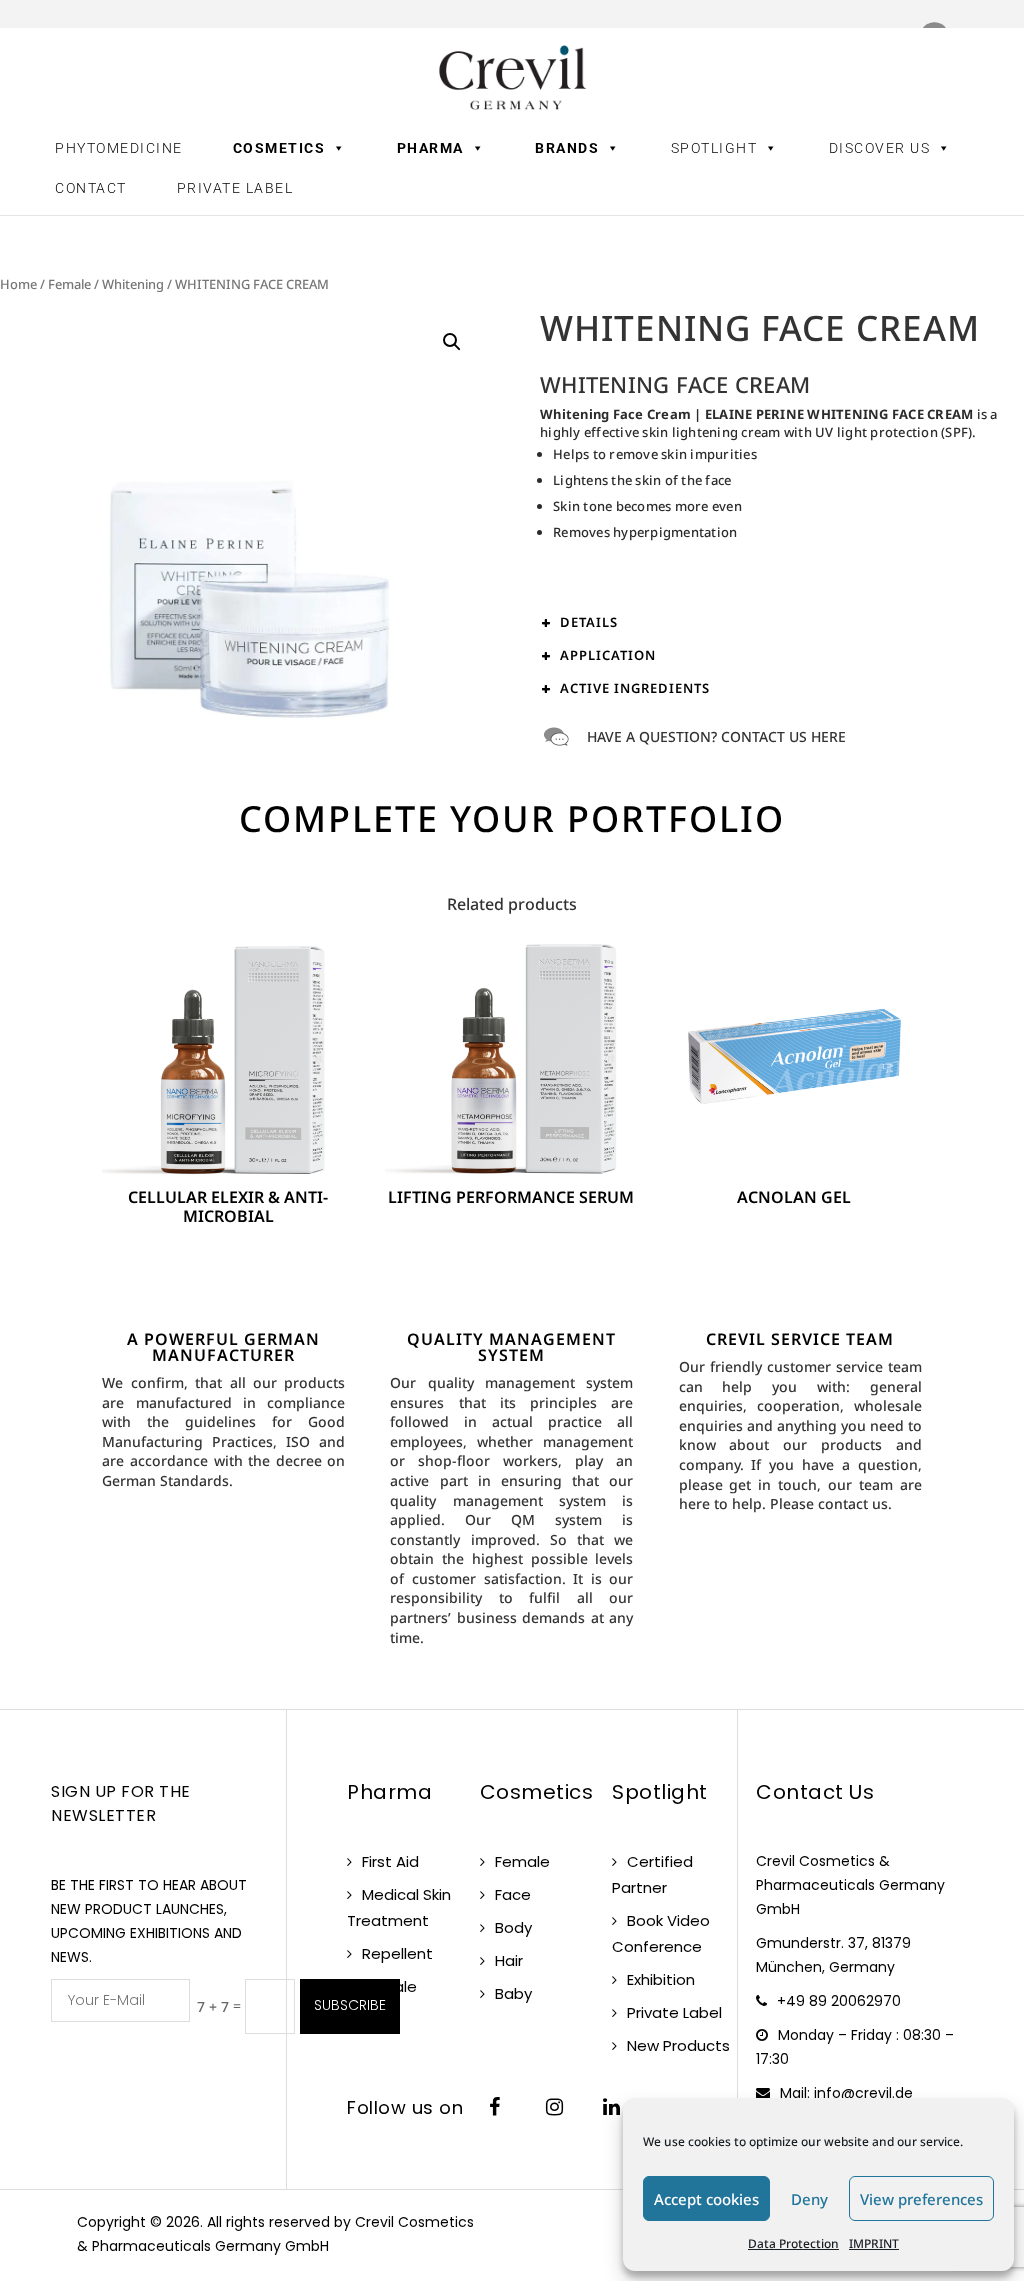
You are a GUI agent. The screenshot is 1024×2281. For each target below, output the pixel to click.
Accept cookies (706, 2199)
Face (513, 1894)
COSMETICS (279, 148)
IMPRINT (874, 2243)
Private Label (674, 2012)
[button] (452, 342)
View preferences (921, 2199)
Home (18, 284)
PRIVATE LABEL (235, 188)
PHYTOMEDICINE (119, 148)
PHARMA (430, 148)
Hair (509, 1960)
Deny (809, 2199)
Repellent (397, 1953)
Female (69, 284)
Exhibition (661, 1979)
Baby (513, 1993)
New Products (678, 2045)
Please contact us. (831, 1503)
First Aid (390, 1861)
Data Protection (793, 2243)
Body (513, 1927)
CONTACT (91, 188)
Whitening (133, 284)
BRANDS (567, 148)
